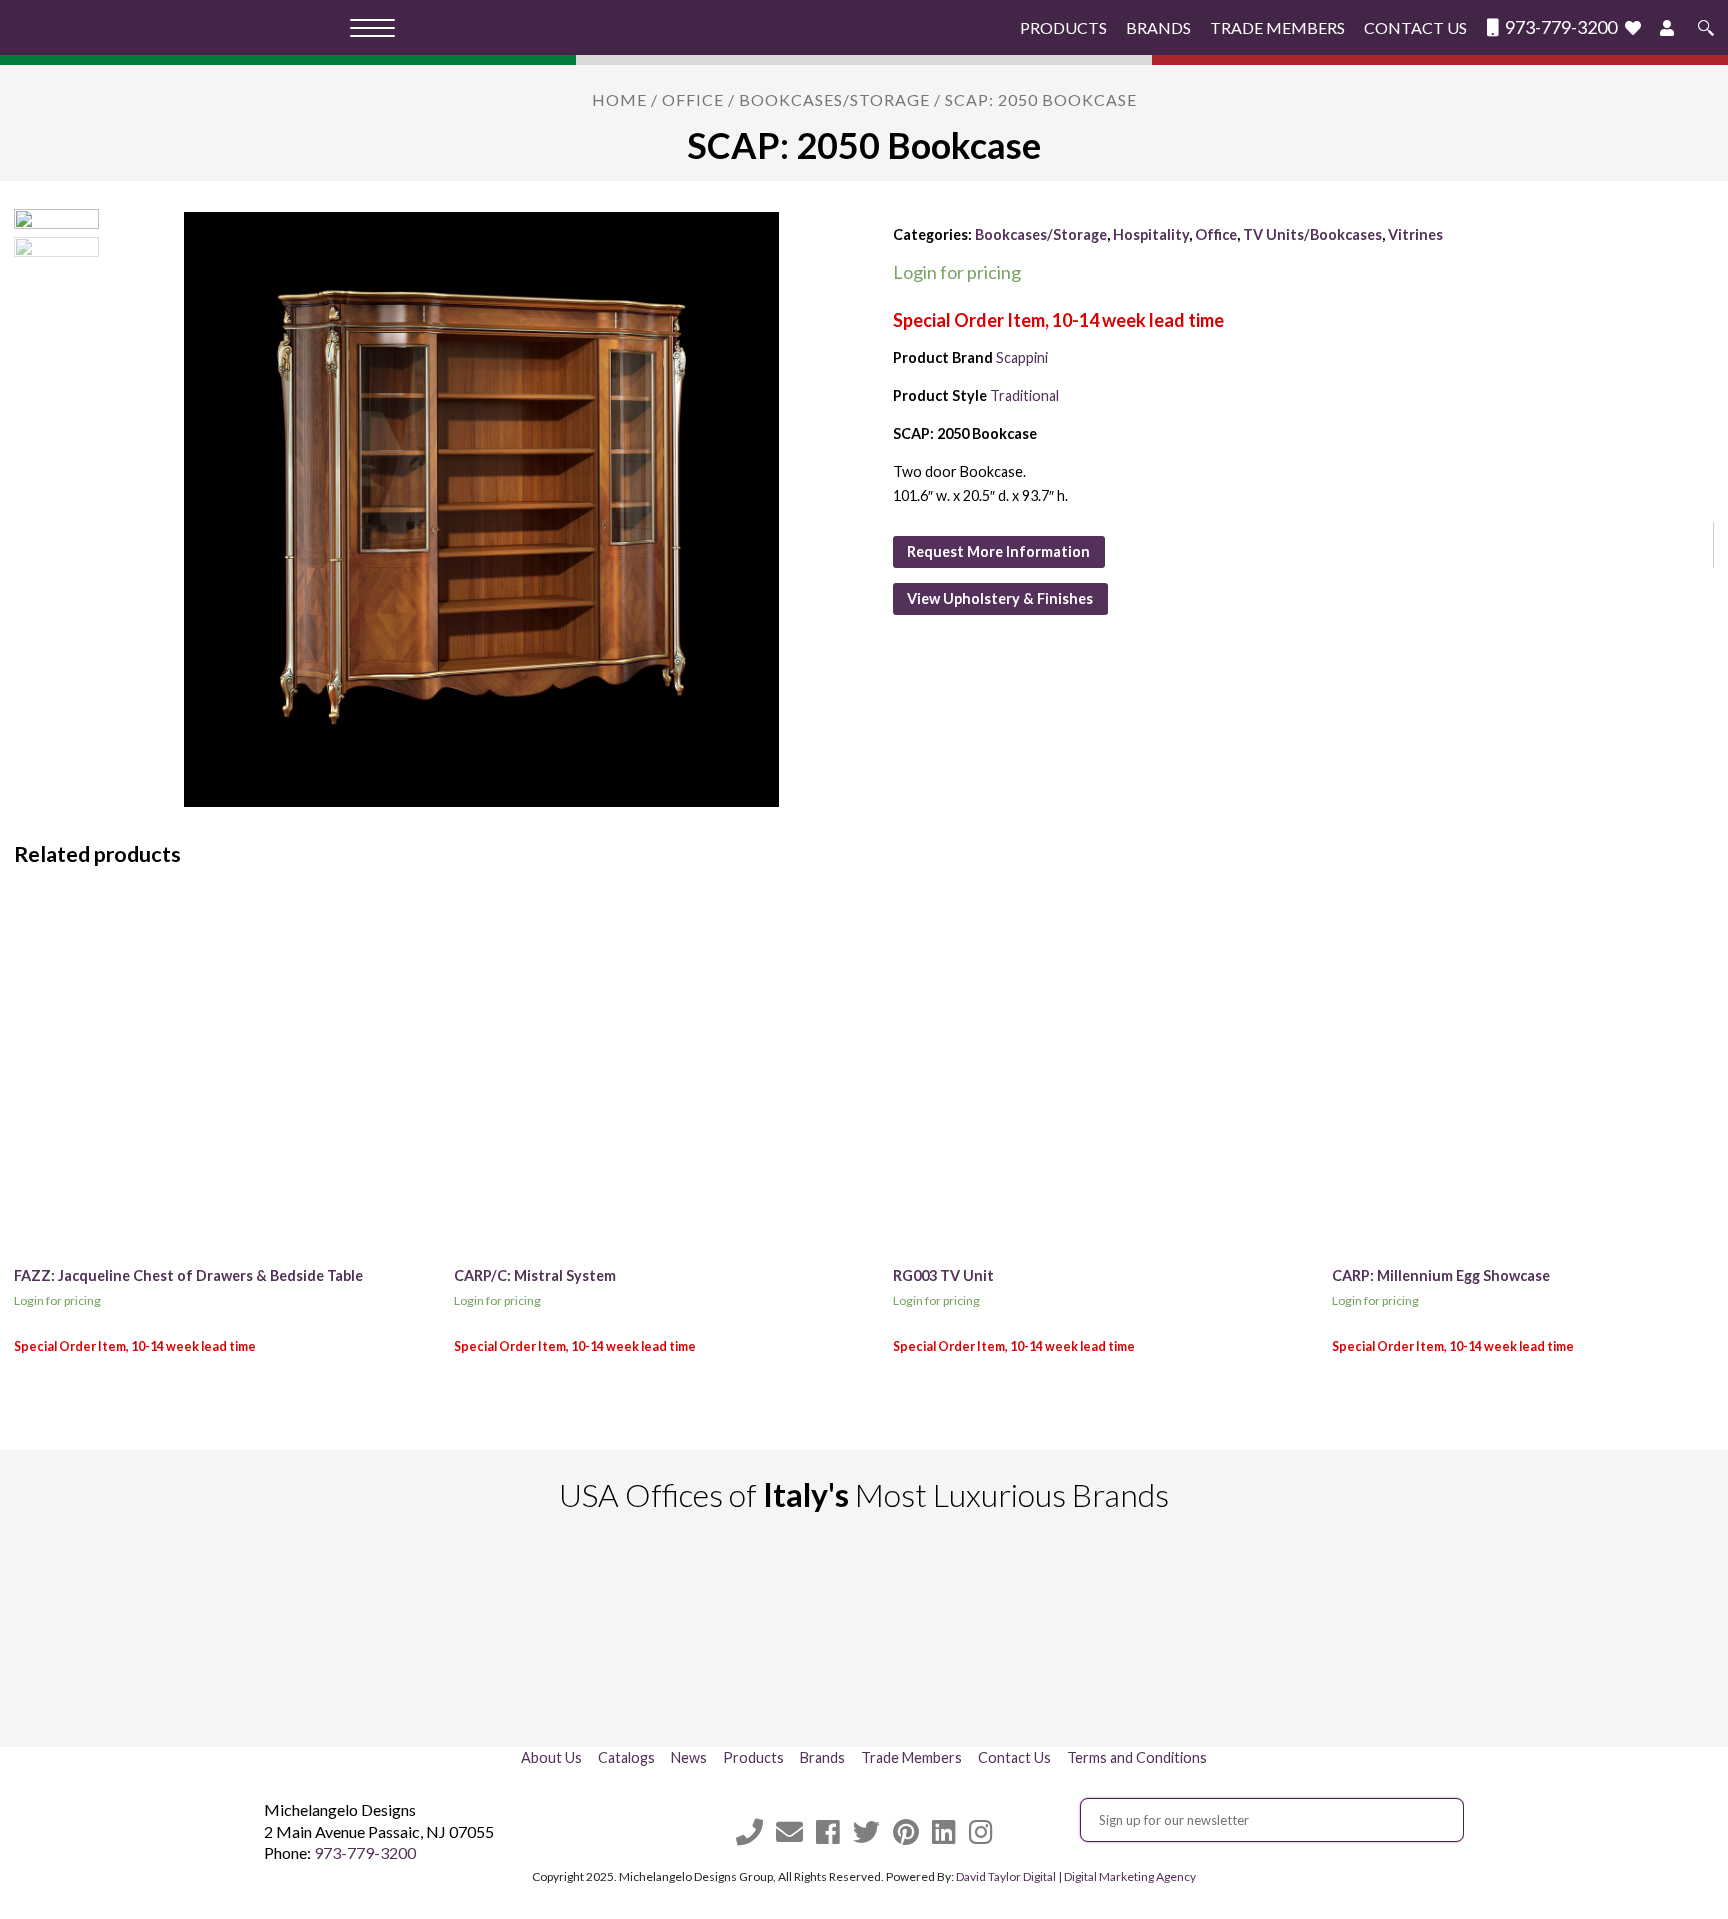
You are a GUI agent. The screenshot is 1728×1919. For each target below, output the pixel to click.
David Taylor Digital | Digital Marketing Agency (1076, 1876)
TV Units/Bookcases (1312, 234)
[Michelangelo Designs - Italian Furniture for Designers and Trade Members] (182, 27)
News (689, 1757)
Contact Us (1415, 27)
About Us (551, 1757)
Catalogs (626, 1757)
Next (1478, 1635)
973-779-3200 (1559, 27)
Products (1063, 27)
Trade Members (1277, 27)
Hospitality (1151, 234)
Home (619, 99)
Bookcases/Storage (834, 99)
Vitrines (1415, 234)
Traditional (1024, 395)
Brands (1158, 27)
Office (693, 99)
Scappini (1022, 357)
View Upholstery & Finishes (1000, 598)
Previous (250, 1635)
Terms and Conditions (1137, 1757)
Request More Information (998, 551)
